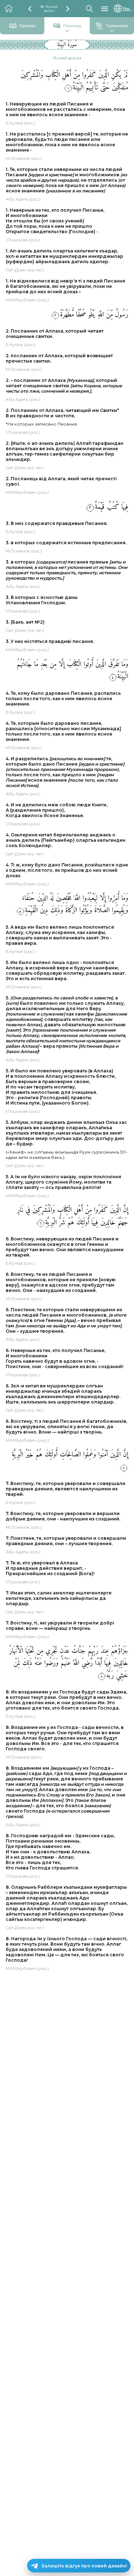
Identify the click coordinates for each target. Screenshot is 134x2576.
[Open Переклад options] (67, 31)
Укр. (127, 9)
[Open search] (89, 9)
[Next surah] (68, 9)
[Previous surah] (30, 9)
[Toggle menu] (105, 9)
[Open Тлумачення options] (112, 31)
